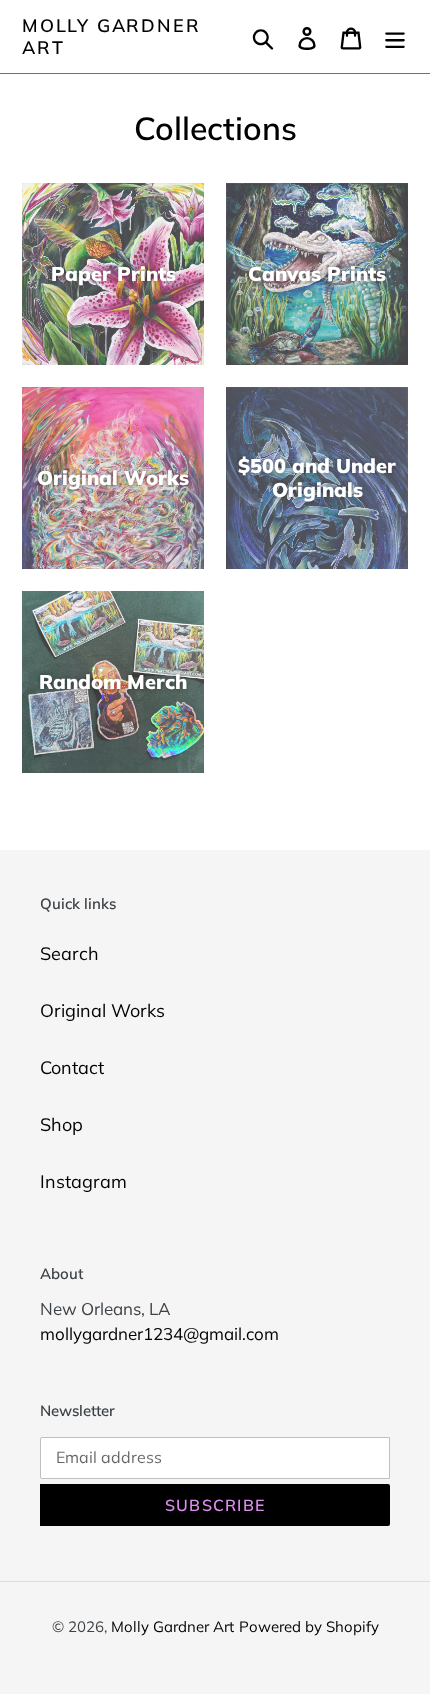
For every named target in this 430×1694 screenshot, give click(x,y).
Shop (61, 1124)
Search (69, 953)
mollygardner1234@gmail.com (159, 1333)
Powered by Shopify (309, 1626)
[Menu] (395, 36)
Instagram (83, 1181)
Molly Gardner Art (111, 36)
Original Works (102, 1010)
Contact (72, 1067)
